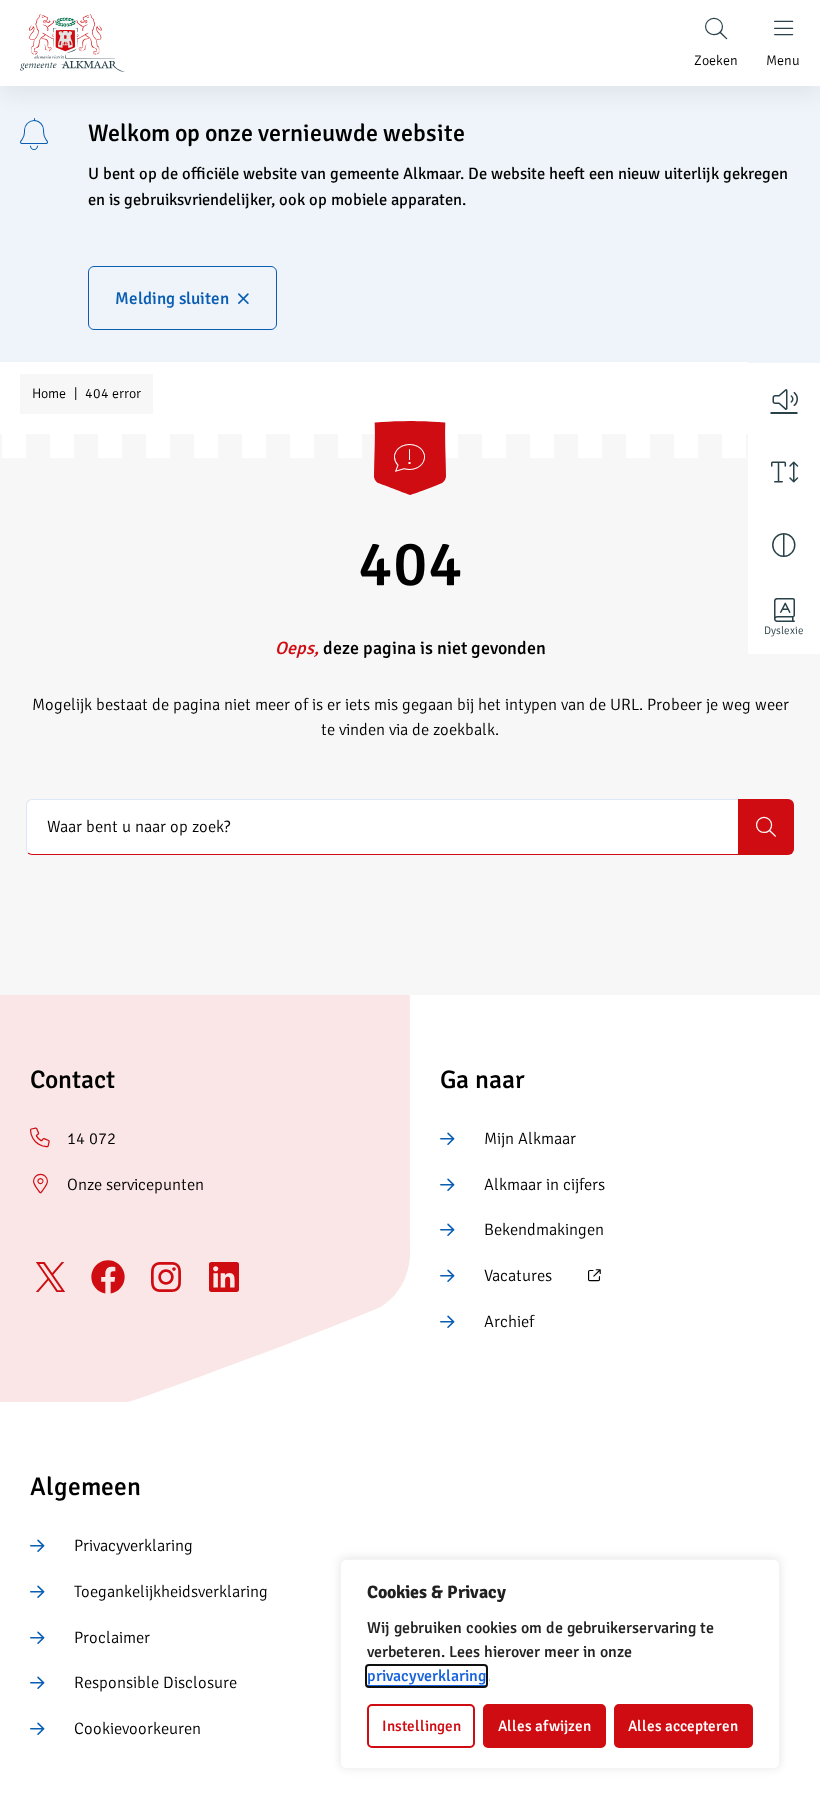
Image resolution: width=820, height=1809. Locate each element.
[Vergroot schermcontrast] (784, 545)
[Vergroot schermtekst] (784, 472)
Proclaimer (112, 1637)
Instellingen (421, 1726)
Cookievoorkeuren (137, 1728)
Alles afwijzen (544, 1726)
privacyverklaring (426, 1676)
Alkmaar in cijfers (544, 1184)
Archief (509, 1321)
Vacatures (496, 1277)
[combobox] (382, 827)
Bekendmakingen (544, 1229)
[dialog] (560, 1664)
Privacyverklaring (133, 1545)
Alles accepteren (683, 1726)
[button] (784, 399)
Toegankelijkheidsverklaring (171, 1591)
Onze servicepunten (135, 1184)
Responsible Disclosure (155, 1682)
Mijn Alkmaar (530, 1138)
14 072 (91, 1138)
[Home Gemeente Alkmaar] (72, 43)
